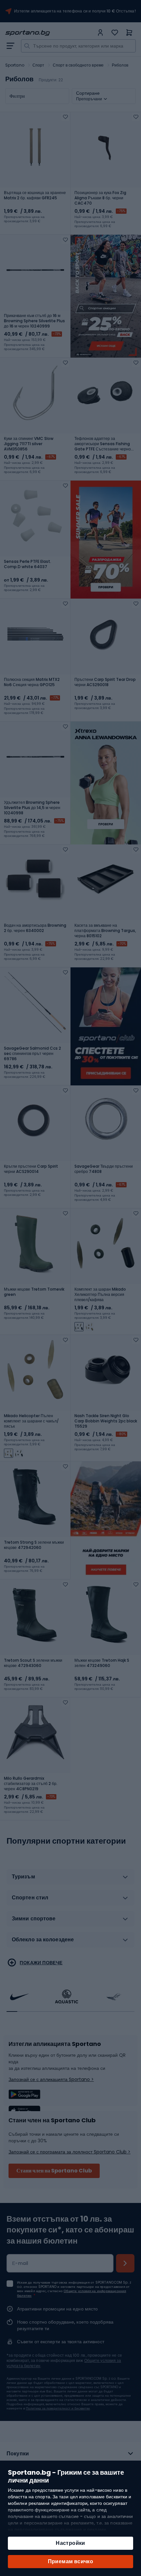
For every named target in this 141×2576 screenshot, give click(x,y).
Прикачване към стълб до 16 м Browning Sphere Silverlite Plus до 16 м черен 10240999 (34, 321)
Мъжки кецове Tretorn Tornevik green (34, 1292)
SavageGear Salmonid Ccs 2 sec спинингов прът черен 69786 (32, 1054)
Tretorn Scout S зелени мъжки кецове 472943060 (33, 1663)
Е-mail (20, 2263)
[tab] (70, 1879)
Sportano (15, 65)
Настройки (70, 2543)
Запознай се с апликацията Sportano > (51, 2079)
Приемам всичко (71, 2561)
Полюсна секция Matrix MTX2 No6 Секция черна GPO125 (32, 682)
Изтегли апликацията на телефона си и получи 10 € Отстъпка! (75, 11)
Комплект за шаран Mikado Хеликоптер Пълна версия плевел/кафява (100, 1295)
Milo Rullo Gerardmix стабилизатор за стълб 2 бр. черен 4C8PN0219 (31, 1784)
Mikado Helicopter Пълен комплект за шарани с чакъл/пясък (31, 1421)
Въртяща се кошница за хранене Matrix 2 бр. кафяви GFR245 (35, 195)
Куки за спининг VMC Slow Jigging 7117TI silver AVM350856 (29, 444)
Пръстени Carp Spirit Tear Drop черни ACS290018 (105, 682)
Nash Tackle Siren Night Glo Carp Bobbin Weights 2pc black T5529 (106, 1421)
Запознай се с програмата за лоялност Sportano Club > (70, 2152)
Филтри (17, 96)
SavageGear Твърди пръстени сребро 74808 (104, 1169)
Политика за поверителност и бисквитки (58, 2408)
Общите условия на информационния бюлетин (72, 2293)
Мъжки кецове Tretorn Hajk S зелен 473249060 (102, 1663)
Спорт (39, 65)
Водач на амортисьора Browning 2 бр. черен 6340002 (35, 928)
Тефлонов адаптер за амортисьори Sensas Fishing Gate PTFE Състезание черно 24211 (103, 444)
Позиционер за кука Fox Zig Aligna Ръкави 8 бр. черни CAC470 (100, 198)
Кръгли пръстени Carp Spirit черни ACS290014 (31, 1169)
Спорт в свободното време (78, 65)
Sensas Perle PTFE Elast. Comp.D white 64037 (28, 564)
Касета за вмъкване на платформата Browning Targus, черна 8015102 (105, 931)
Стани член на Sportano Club (54, 2171)
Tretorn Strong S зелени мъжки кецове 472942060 (34, 1545)
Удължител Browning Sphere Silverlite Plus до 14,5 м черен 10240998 (32, 808)
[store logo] (50, 33)
